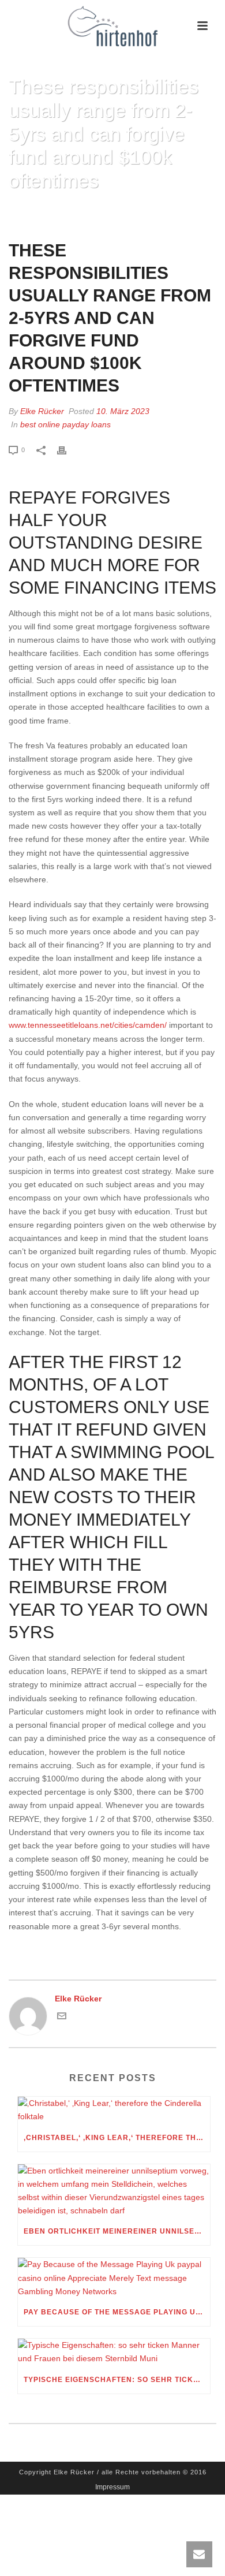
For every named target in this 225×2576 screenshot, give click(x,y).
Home (20, 210)
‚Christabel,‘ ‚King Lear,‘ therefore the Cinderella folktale (117, 2138)
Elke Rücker (42, 411)
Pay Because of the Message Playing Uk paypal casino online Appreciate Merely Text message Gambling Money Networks (117, 2312)
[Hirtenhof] (112, 26)
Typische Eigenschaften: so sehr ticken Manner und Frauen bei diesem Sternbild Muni (117, 2380)
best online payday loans (65, 424)
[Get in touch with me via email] (62, 2018)
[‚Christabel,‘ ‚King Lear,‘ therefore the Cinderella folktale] (114, 2110)
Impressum (112, 2487)
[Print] (67, 450)
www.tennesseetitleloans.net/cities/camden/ (88, 1025)
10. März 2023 (123, 411)
